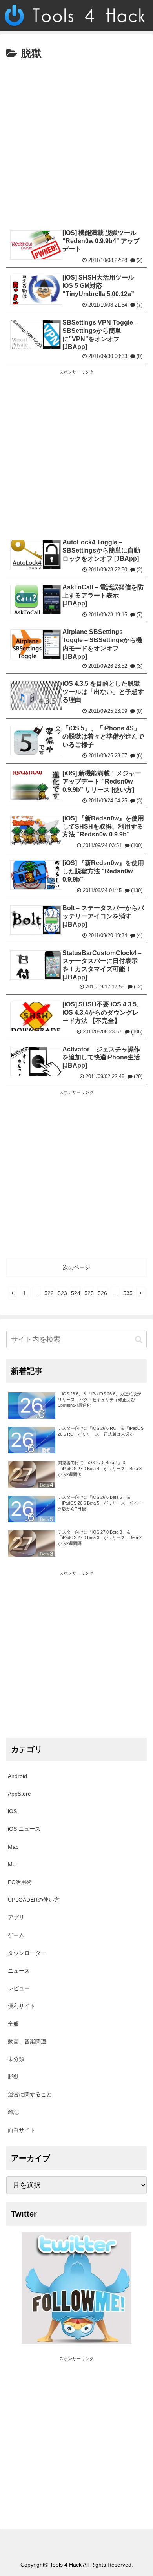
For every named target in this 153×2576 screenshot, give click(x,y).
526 (102, 1293)
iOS (12, 1811)
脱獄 (13, 2077)
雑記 (13, 2112)
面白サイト (22, 2130)
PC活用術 (20, 1882)
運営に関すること (30, 2094)
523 (62, 1293)
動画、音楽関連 (27, 2041)
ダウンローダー (27, 1953)
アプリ (16, 1917)
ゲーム (16, 1935)
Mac (13, 1847)
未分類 (16, 2059)
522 (49, 1293)
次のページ (76, 1267)
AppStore (19, 1794)
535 (128, 1293)
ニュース (19, 1971)
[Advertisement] (76, 143)
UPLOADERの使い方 (34, 1900)
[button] (139, 1339)
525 (89, 1293)
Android (17, 1776)
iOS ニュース (24, 1829)
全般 (13, 2024)
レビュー (19, 1988)
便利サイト (22, 2006)
